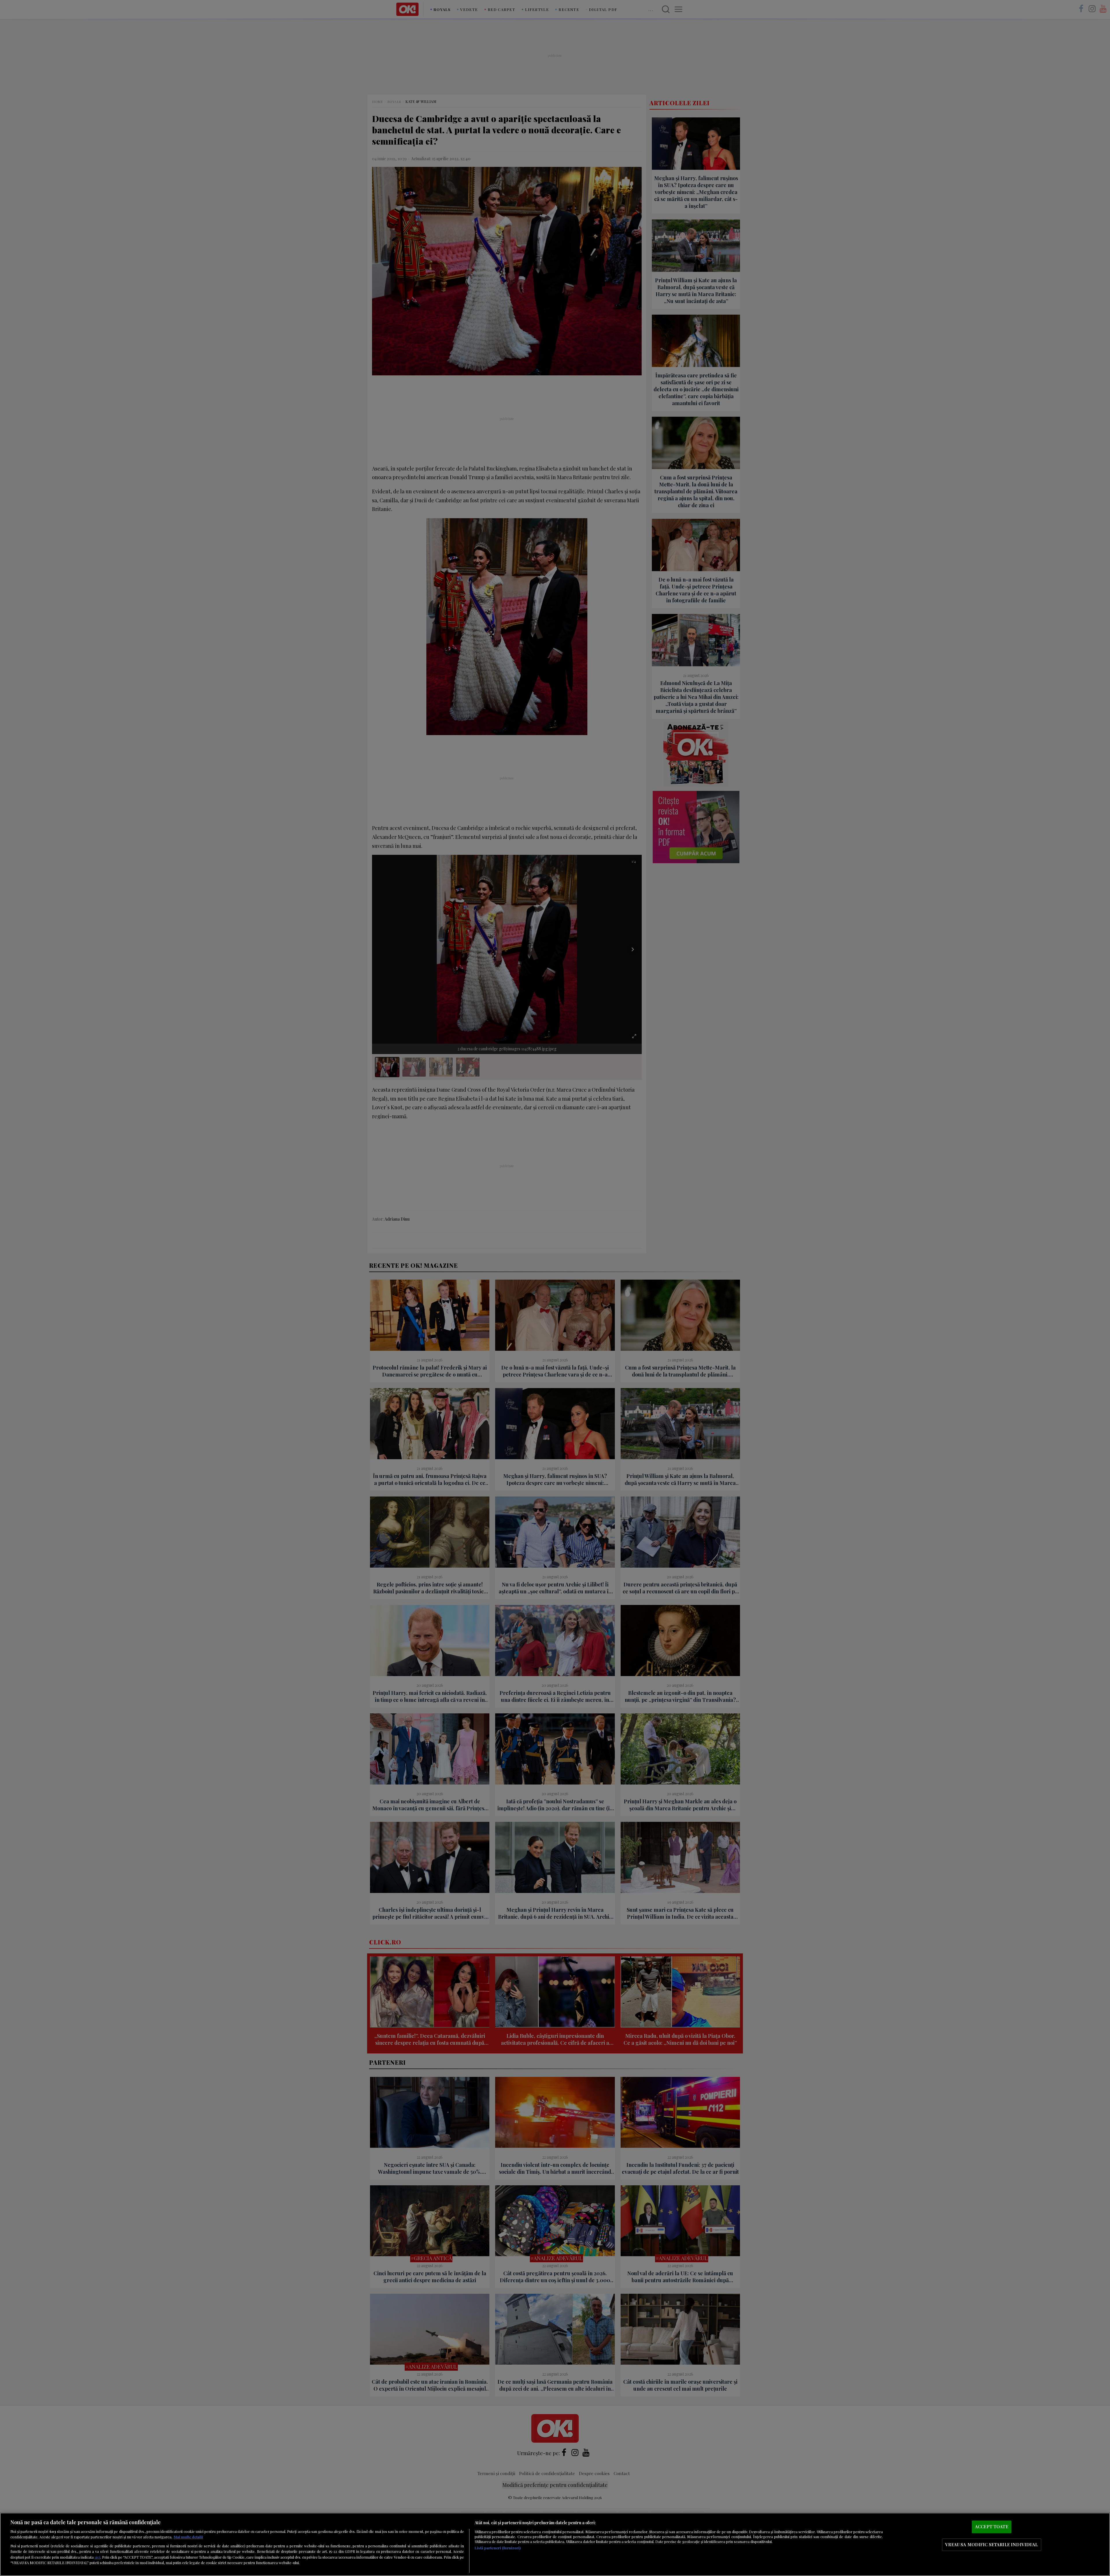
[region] (555, 2544)
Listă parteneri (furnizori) (498, 2548)
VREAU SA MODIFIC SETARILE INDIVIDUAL (991, 2544)
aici (97, 2557)
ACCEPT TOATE (992, 2527)
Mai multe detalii (188, 2537)
